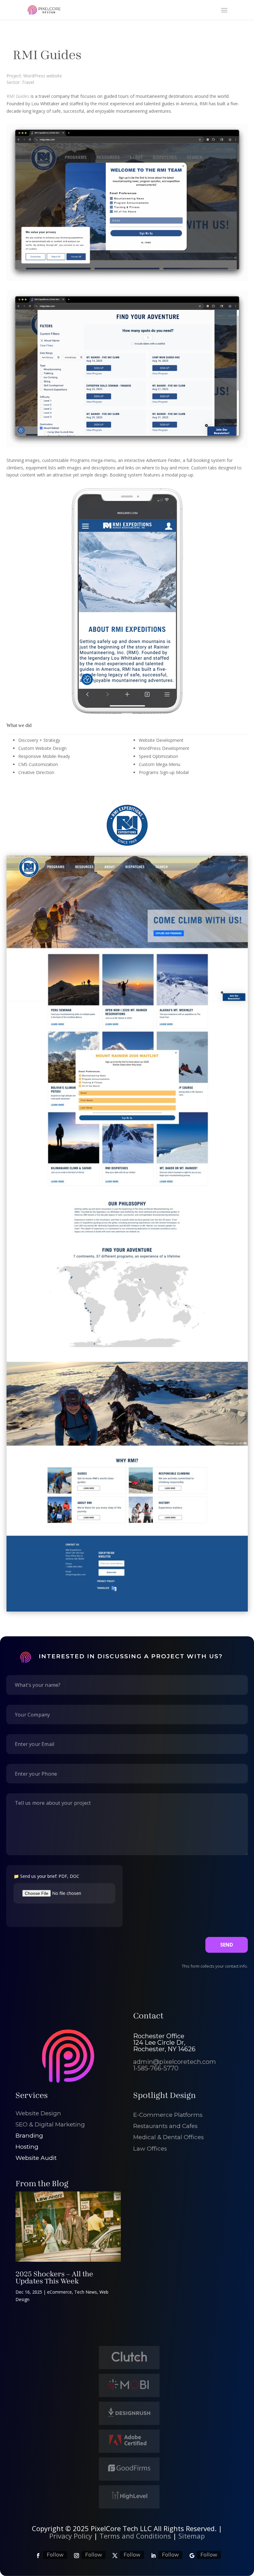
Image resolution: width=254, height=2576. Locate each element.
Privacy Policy (71, 2536)
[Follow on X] (115, 2556)
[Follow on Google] (192, 2556)
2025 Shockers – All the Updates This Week (54, 2278)
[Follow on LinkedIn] (153, 2556)
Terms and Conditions (135, 2536)
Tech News (86, 2292)
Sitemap (192, 2536)
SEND (227, 1945)
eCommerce (59, 2292)
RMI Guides (18, 96)
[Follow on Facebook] (38, 2556)
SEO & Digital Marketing (50, 2124)
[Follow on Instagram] (77, 2556)
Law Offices (150, 2149)
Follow (55, 2555)
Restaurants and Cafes (165, 2126)
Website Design (38, 2113)
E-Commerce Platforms (168, 2115)
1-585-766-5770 (156, 2068)
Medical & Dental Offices (169, 2137)
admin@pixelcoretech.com (175, 2062)
